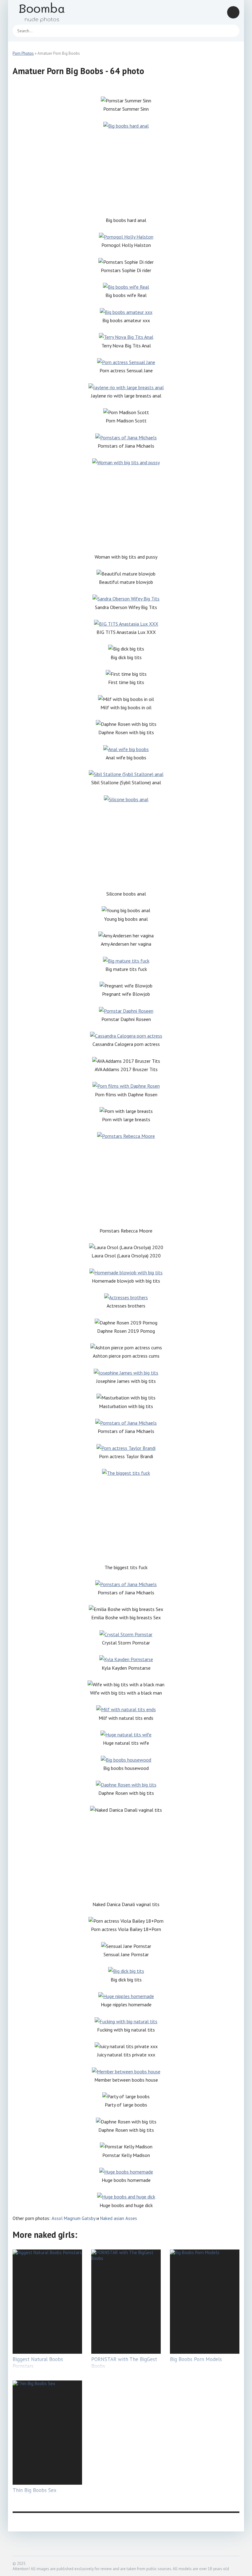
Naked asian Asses (119, 2218)
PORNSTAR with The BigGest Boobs (124, 2363)
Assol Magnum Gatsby (73, 2218)
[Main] (49, 12)
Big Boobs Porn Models (196, 2359)
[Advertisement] (126, 173)
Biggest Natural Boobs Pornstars (38, 2363)
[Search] (232, 31)
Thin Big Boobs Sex (35, 2490)
